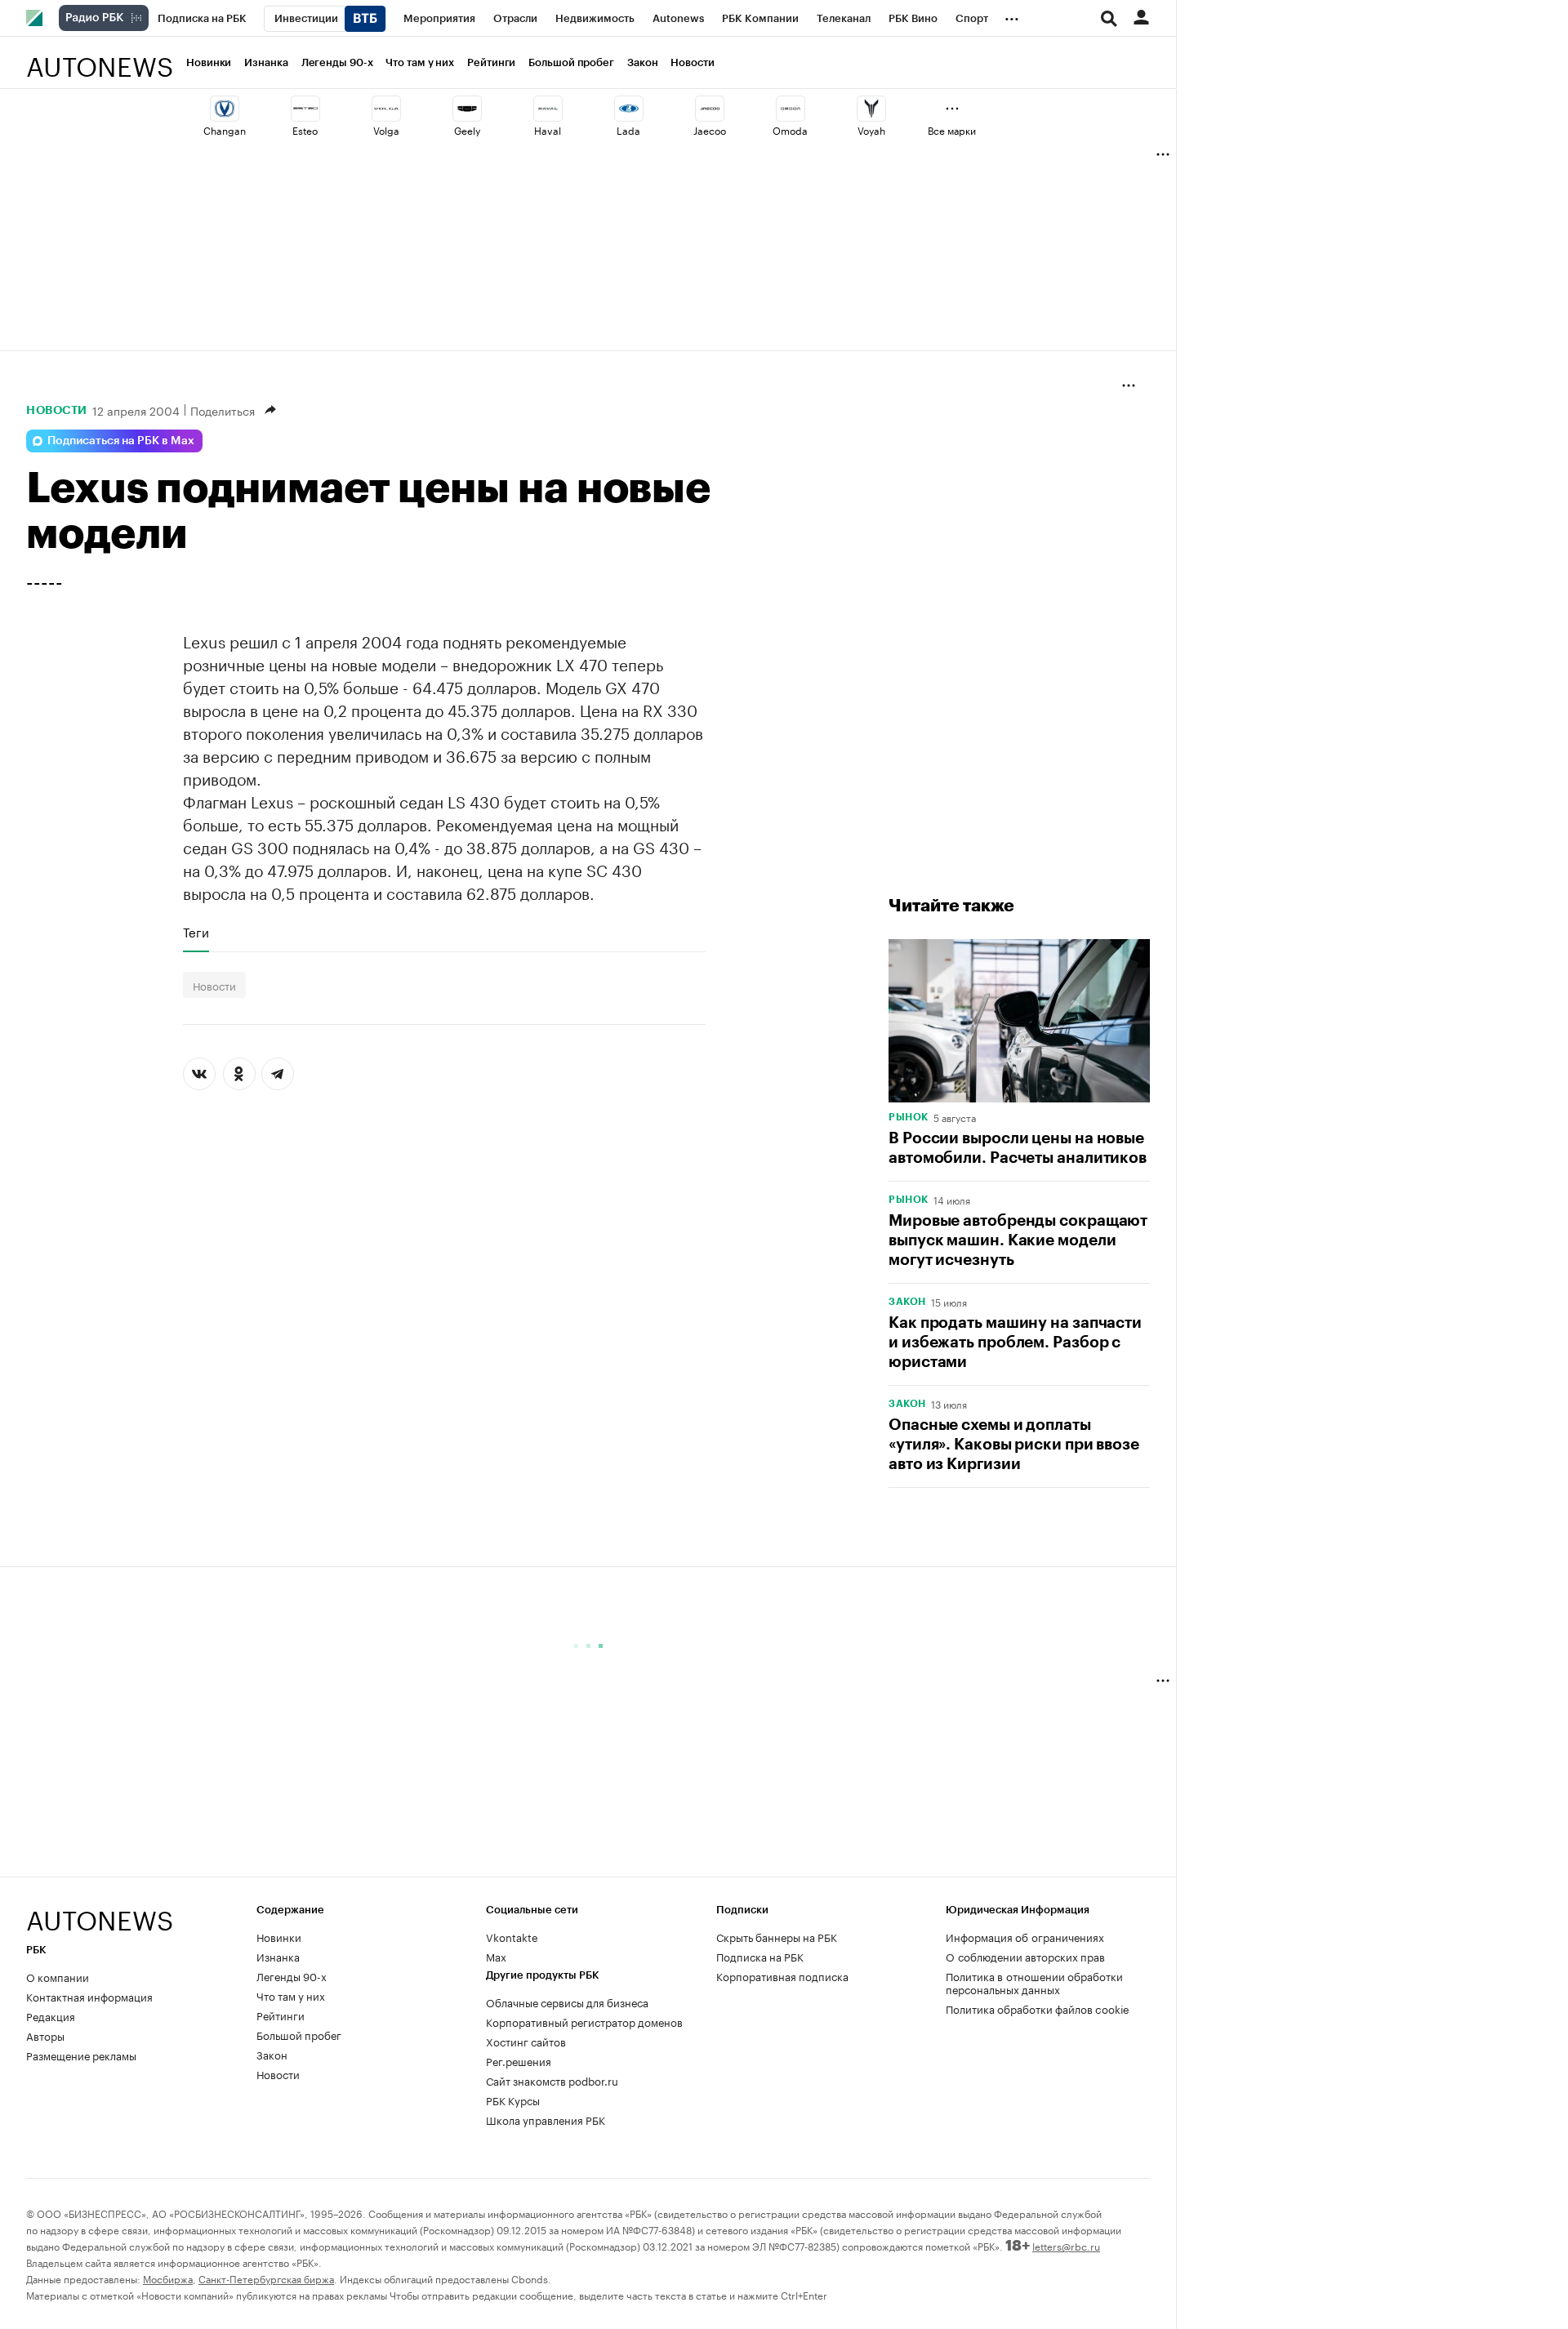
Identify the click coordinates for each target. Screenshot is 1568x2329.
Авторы (45, 2035)
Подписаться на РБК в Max (121, 441)
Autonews (100, 58)
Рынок (909, 1117)
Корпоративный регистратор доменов (584, 2021)
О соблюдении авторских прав (1025, 1956)
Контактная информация (89, 1996)
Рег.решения (519, 2060)
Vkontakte (512, 1936)
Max (496, 1956)
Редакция (51, 2015)
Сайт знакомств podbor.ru (552, 2080)
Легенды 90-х (337, 62)
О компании (58, 1976)
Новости (692, 62)
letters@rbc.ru (1066, 2245)
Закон (643, 62)
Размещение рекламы (81, 2055)
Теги (196, 932)
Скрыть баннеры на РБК (777, 1936)
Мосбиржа (168, 2278)
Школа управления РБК (546, 2119)
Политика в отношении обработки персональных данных (1034, 1982)
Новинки (209, 62)
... (1012, 16)
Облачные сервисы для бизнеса (567, 2002)
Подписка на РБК (760, 1956)
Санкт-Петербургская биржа (266, 2278)
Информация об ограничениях (1025, 1936)
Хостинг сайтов (526, 2041)
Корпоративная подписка (782, 1975)
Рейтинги (491, 62)
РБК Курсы (513, 2100)
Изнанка (266, 62)
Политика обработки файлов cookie (1038, 2008)
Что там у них (420, 62)
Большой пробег (571, 62)
